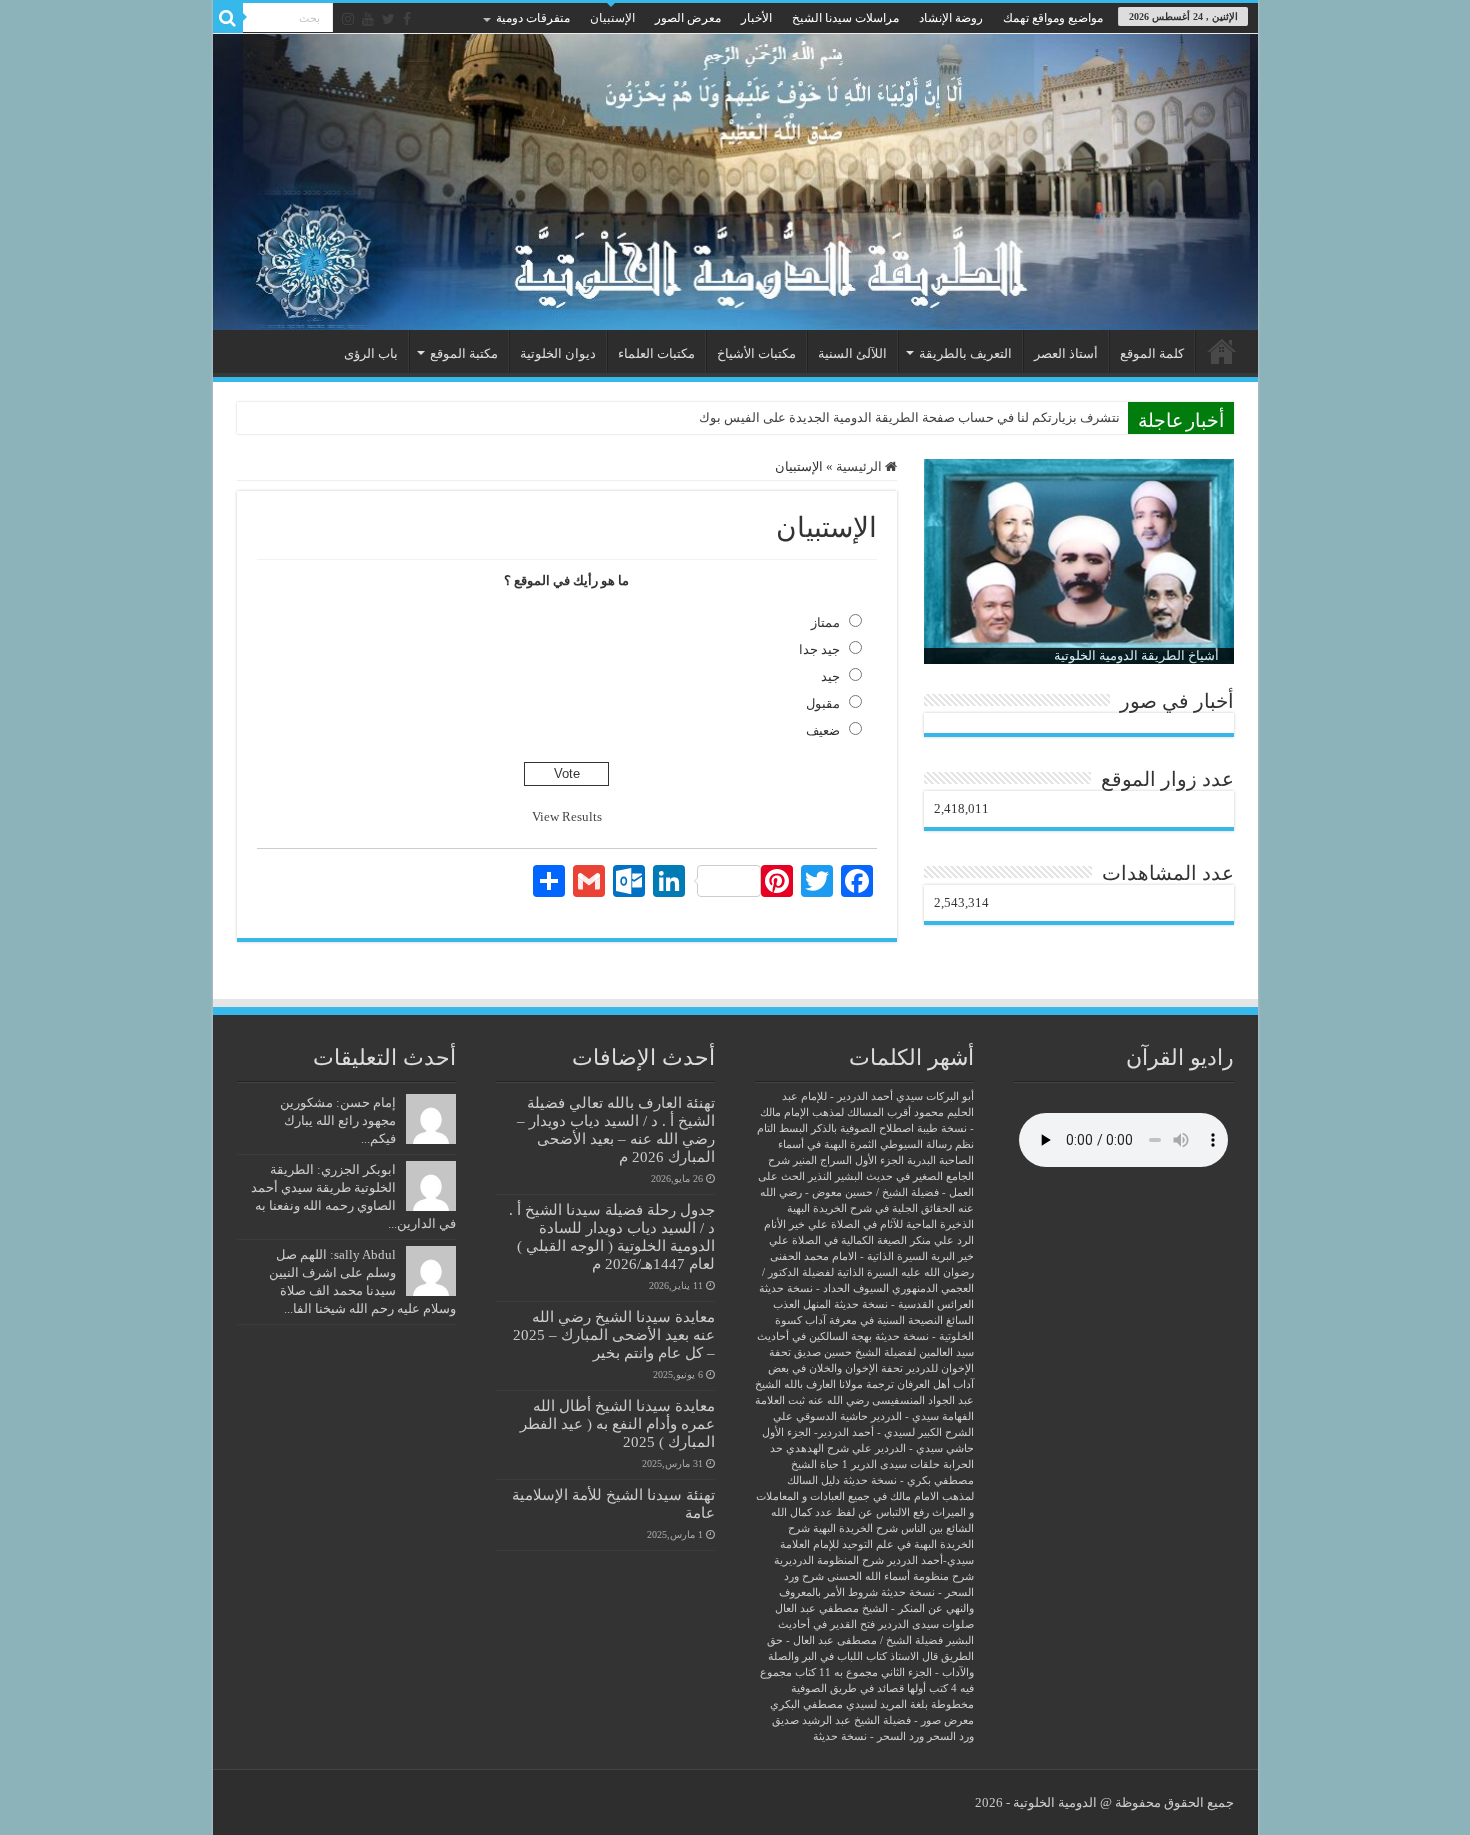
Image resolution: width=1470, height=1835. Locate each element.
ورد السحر (950, 1736)
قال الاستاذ (914, 1656)
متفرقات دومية (533, 18)
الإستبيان (612, 18)
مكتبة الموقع (464, 353)
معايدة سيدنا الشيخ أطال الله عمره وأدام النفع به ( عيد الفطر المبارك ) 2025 (617, 1423)
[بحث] (228, 18)
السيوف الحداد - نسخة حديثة (824, 1288)
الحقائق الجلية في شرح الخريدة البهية (871, 1208)
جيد (830, 676)
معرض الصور (688, 18)
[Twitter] (388, 19)
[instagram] (348, 19)
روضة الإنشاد (951, 18)
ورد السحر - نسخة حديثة (868, 1736)
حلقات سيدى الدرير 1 (891, 1464)
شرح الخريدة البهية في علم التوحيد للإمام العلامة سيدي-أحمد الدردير (877, 1544)
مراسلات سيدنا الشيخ (845, 18)
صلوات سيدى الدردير (926, 1624)
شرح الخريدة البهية (855, 1528)
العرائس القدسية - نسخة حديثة (904, 1304)
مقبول (823, 703)
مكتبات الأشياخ (756, 353)
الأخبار (756, 18)
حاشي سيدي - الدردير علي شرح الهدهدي (880, 1448)
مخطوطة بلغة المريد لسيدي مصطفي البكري (872, 1704)
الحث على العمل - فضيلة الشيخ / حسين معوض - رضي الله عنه (866, 1192)
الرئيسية (1222, 351)
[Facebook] (407, 19)
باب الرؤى (371, 353)
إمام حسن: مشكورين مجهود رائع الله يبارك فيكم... (338, 1120)
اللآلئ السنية (852, 353)
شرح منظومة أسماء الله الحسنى (900, 1576)
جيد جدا (819, 649)
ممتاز (825, 622)
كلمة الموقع (1152, 353)
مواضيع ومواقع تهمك (1053, 18)
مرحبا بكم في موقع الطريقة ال (1037, 417)
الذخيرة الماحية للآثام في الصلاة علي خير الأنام (869, 1224)
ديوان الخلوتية (558, 353)
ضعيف (823, 730)
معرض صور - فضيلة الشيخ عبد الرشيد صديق (873, 1720)
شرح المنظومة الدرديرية (829, 1560)
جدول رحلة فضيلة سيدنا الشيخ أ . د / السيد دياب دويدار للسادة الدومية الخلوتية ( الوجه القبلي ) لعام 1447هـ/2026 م (612, 1236)
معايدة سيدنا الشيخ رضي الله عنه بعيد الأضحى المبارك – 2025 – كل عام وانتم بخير (614, 1334)
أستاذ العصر (1066, 353)
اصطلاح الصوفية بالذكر (862, 1128)
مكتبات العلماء (656, 353)
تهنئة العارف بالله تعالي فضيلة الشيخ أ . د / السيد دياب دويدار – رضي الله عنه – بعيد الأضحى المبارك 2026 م (616, 1129)
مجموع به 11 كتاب (836, 1672)
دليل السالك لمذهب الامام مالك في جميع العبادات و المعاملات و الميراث (865, 1496)
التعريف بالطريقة (965, 353)
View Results (567, 816)
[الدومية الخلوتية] (735, 182)
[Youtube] (368, 19)
